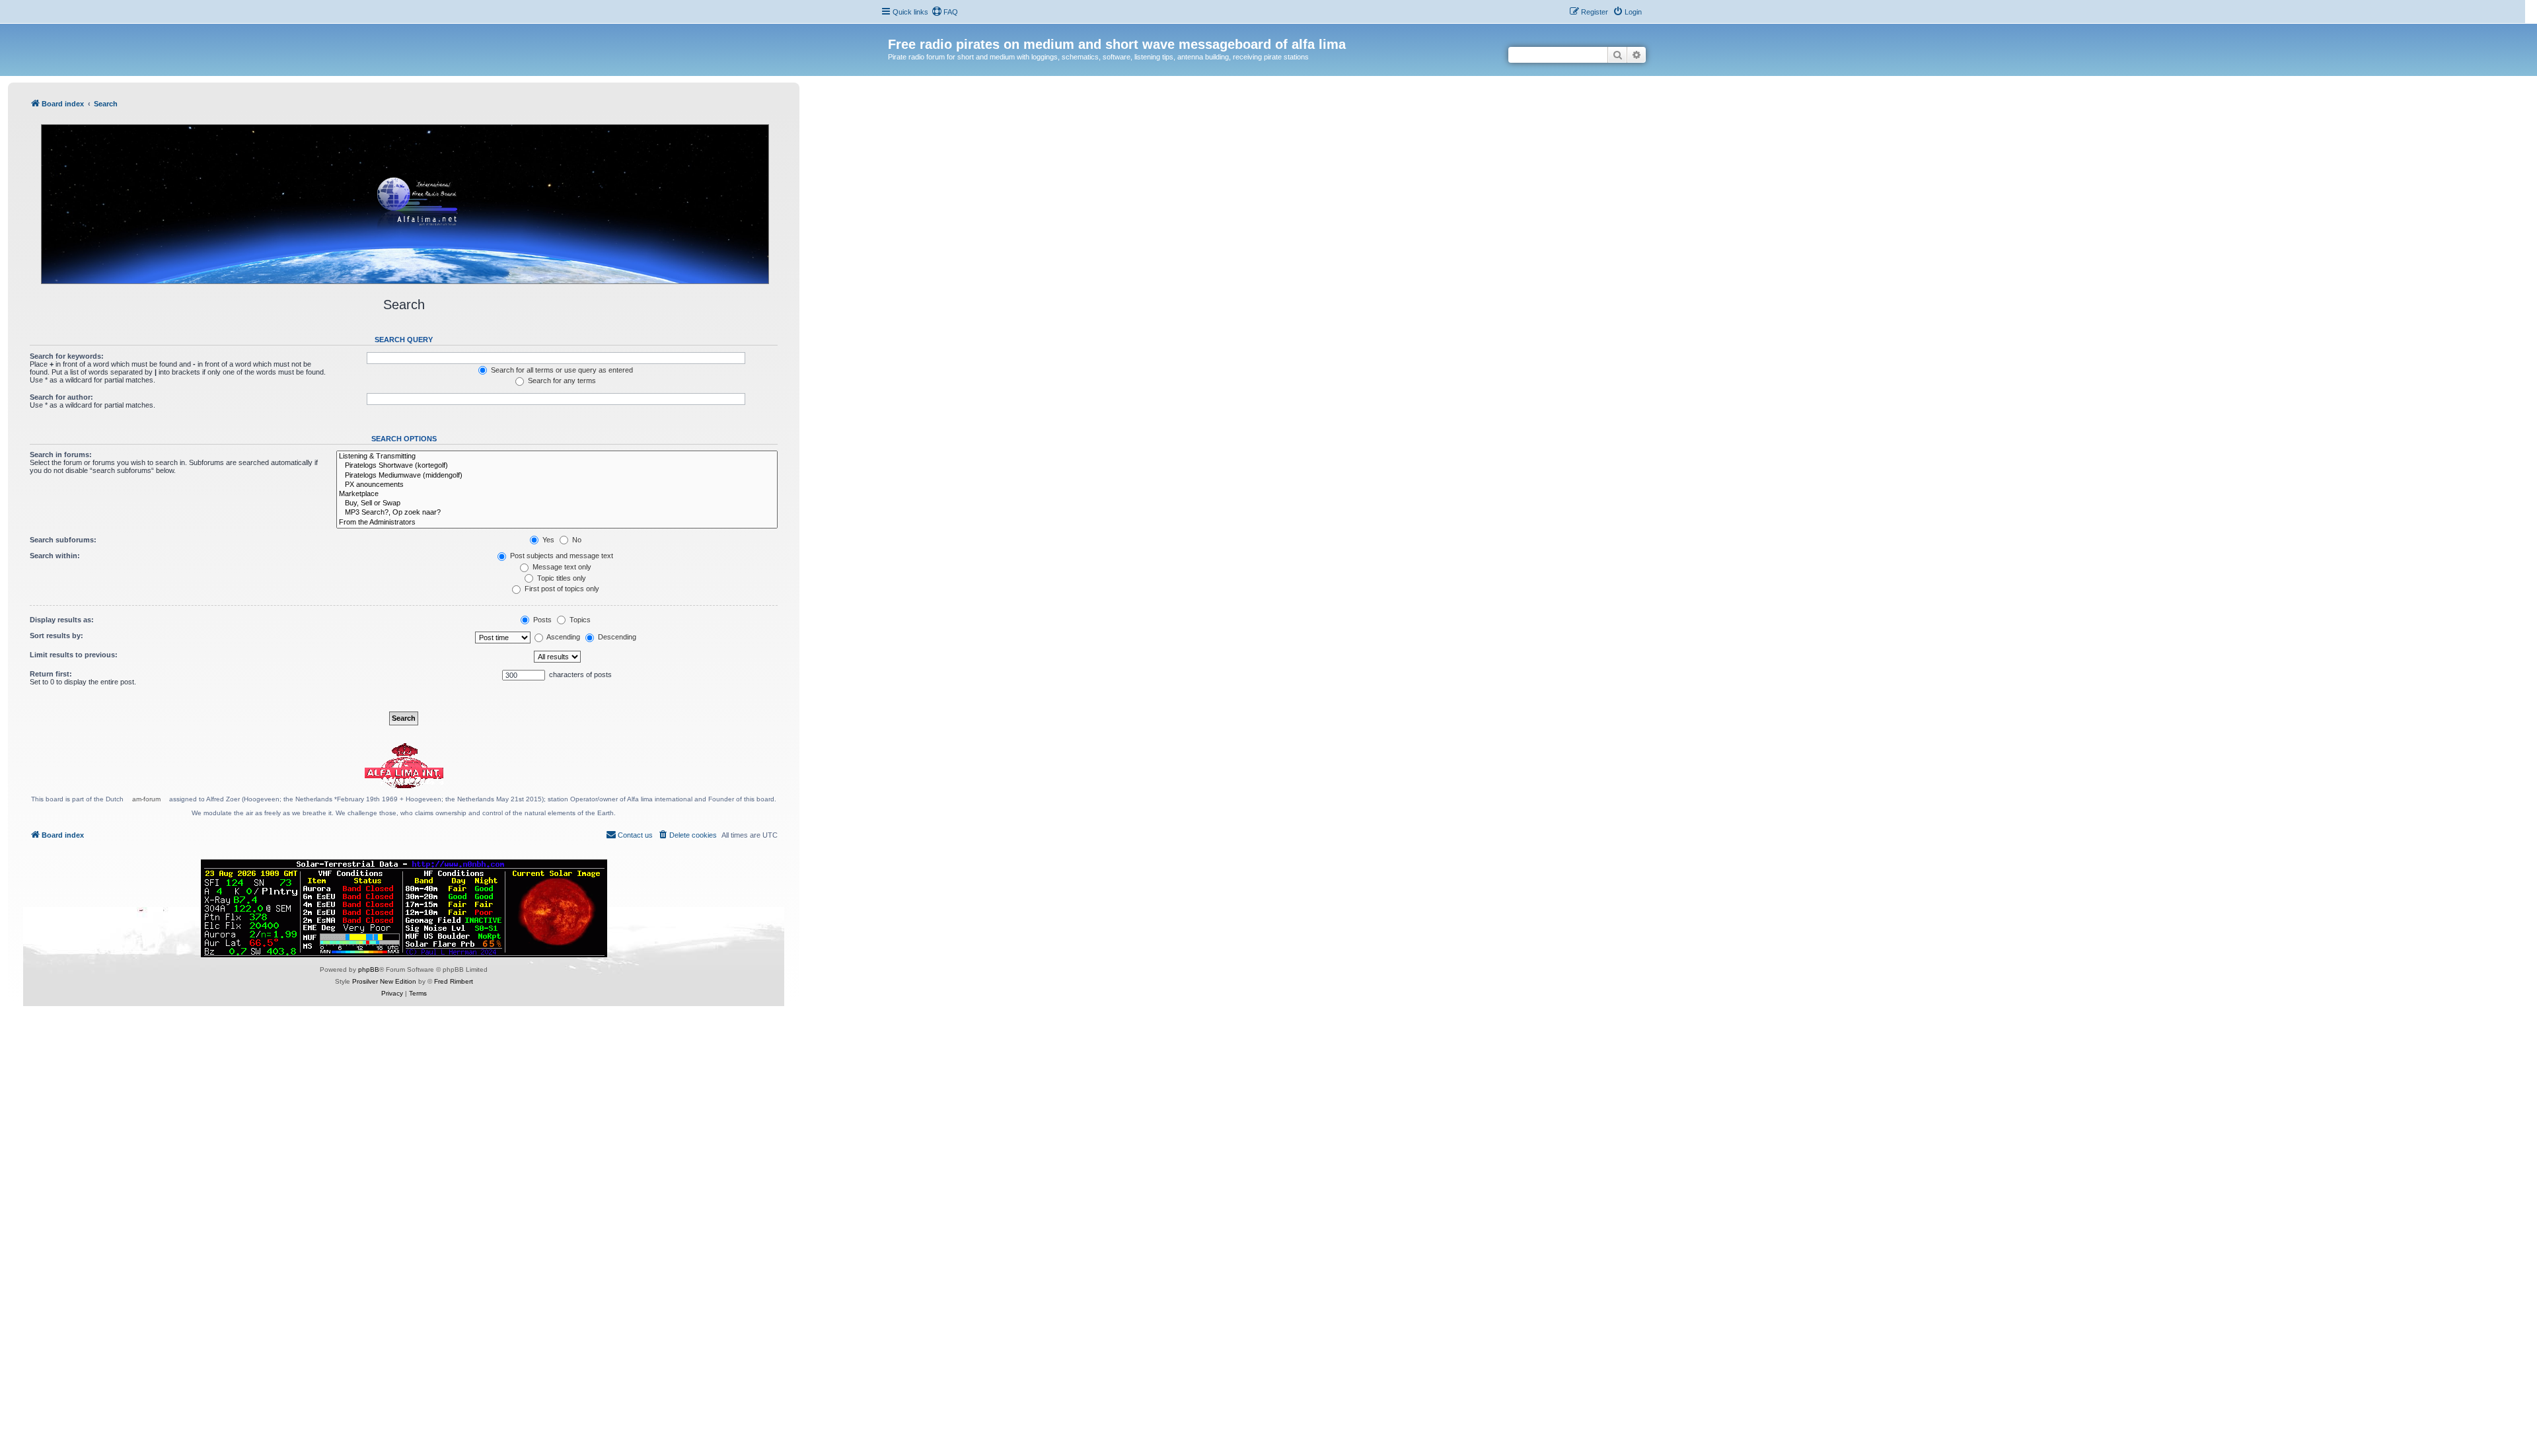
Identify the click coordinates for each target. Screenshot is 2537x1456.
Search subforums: (63, 540)
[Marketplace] (557, 494)
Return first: (51, 674)
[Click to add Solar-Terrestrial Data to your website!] (404, 908)
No (576, 540)
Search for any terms (561, 381)
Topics (579, 620)
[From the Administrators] (557, 523)
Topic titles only (561, 578)
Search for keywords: (67, 356)
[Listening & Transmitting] (557, 456)
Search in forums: (61, 455)
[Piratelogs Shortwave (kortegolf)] (557, 466)
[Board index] (896, 30)
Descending (616, 637)
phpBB (369, 969)
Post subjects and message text (561, 556)
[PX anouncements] (557, 485)
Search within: (55, 556)
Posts (541, 620)
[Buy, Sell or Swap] (557, 503)
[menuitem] (945, 12)
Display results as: (62, 620)
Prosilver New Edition (384, 981)
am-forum (146, 799)
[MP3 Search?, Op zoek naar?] (557, 513)
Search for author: (61, 397)
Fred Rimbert (454, 981)
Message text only (561, 567)
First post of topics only (561, 589)
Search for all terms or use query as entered (561, 370)
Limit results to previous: (74, 655)
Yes (547, 540)
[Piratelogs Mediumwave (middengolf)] (557, 476)
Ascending (563, 637)
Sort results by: (56, 636)
